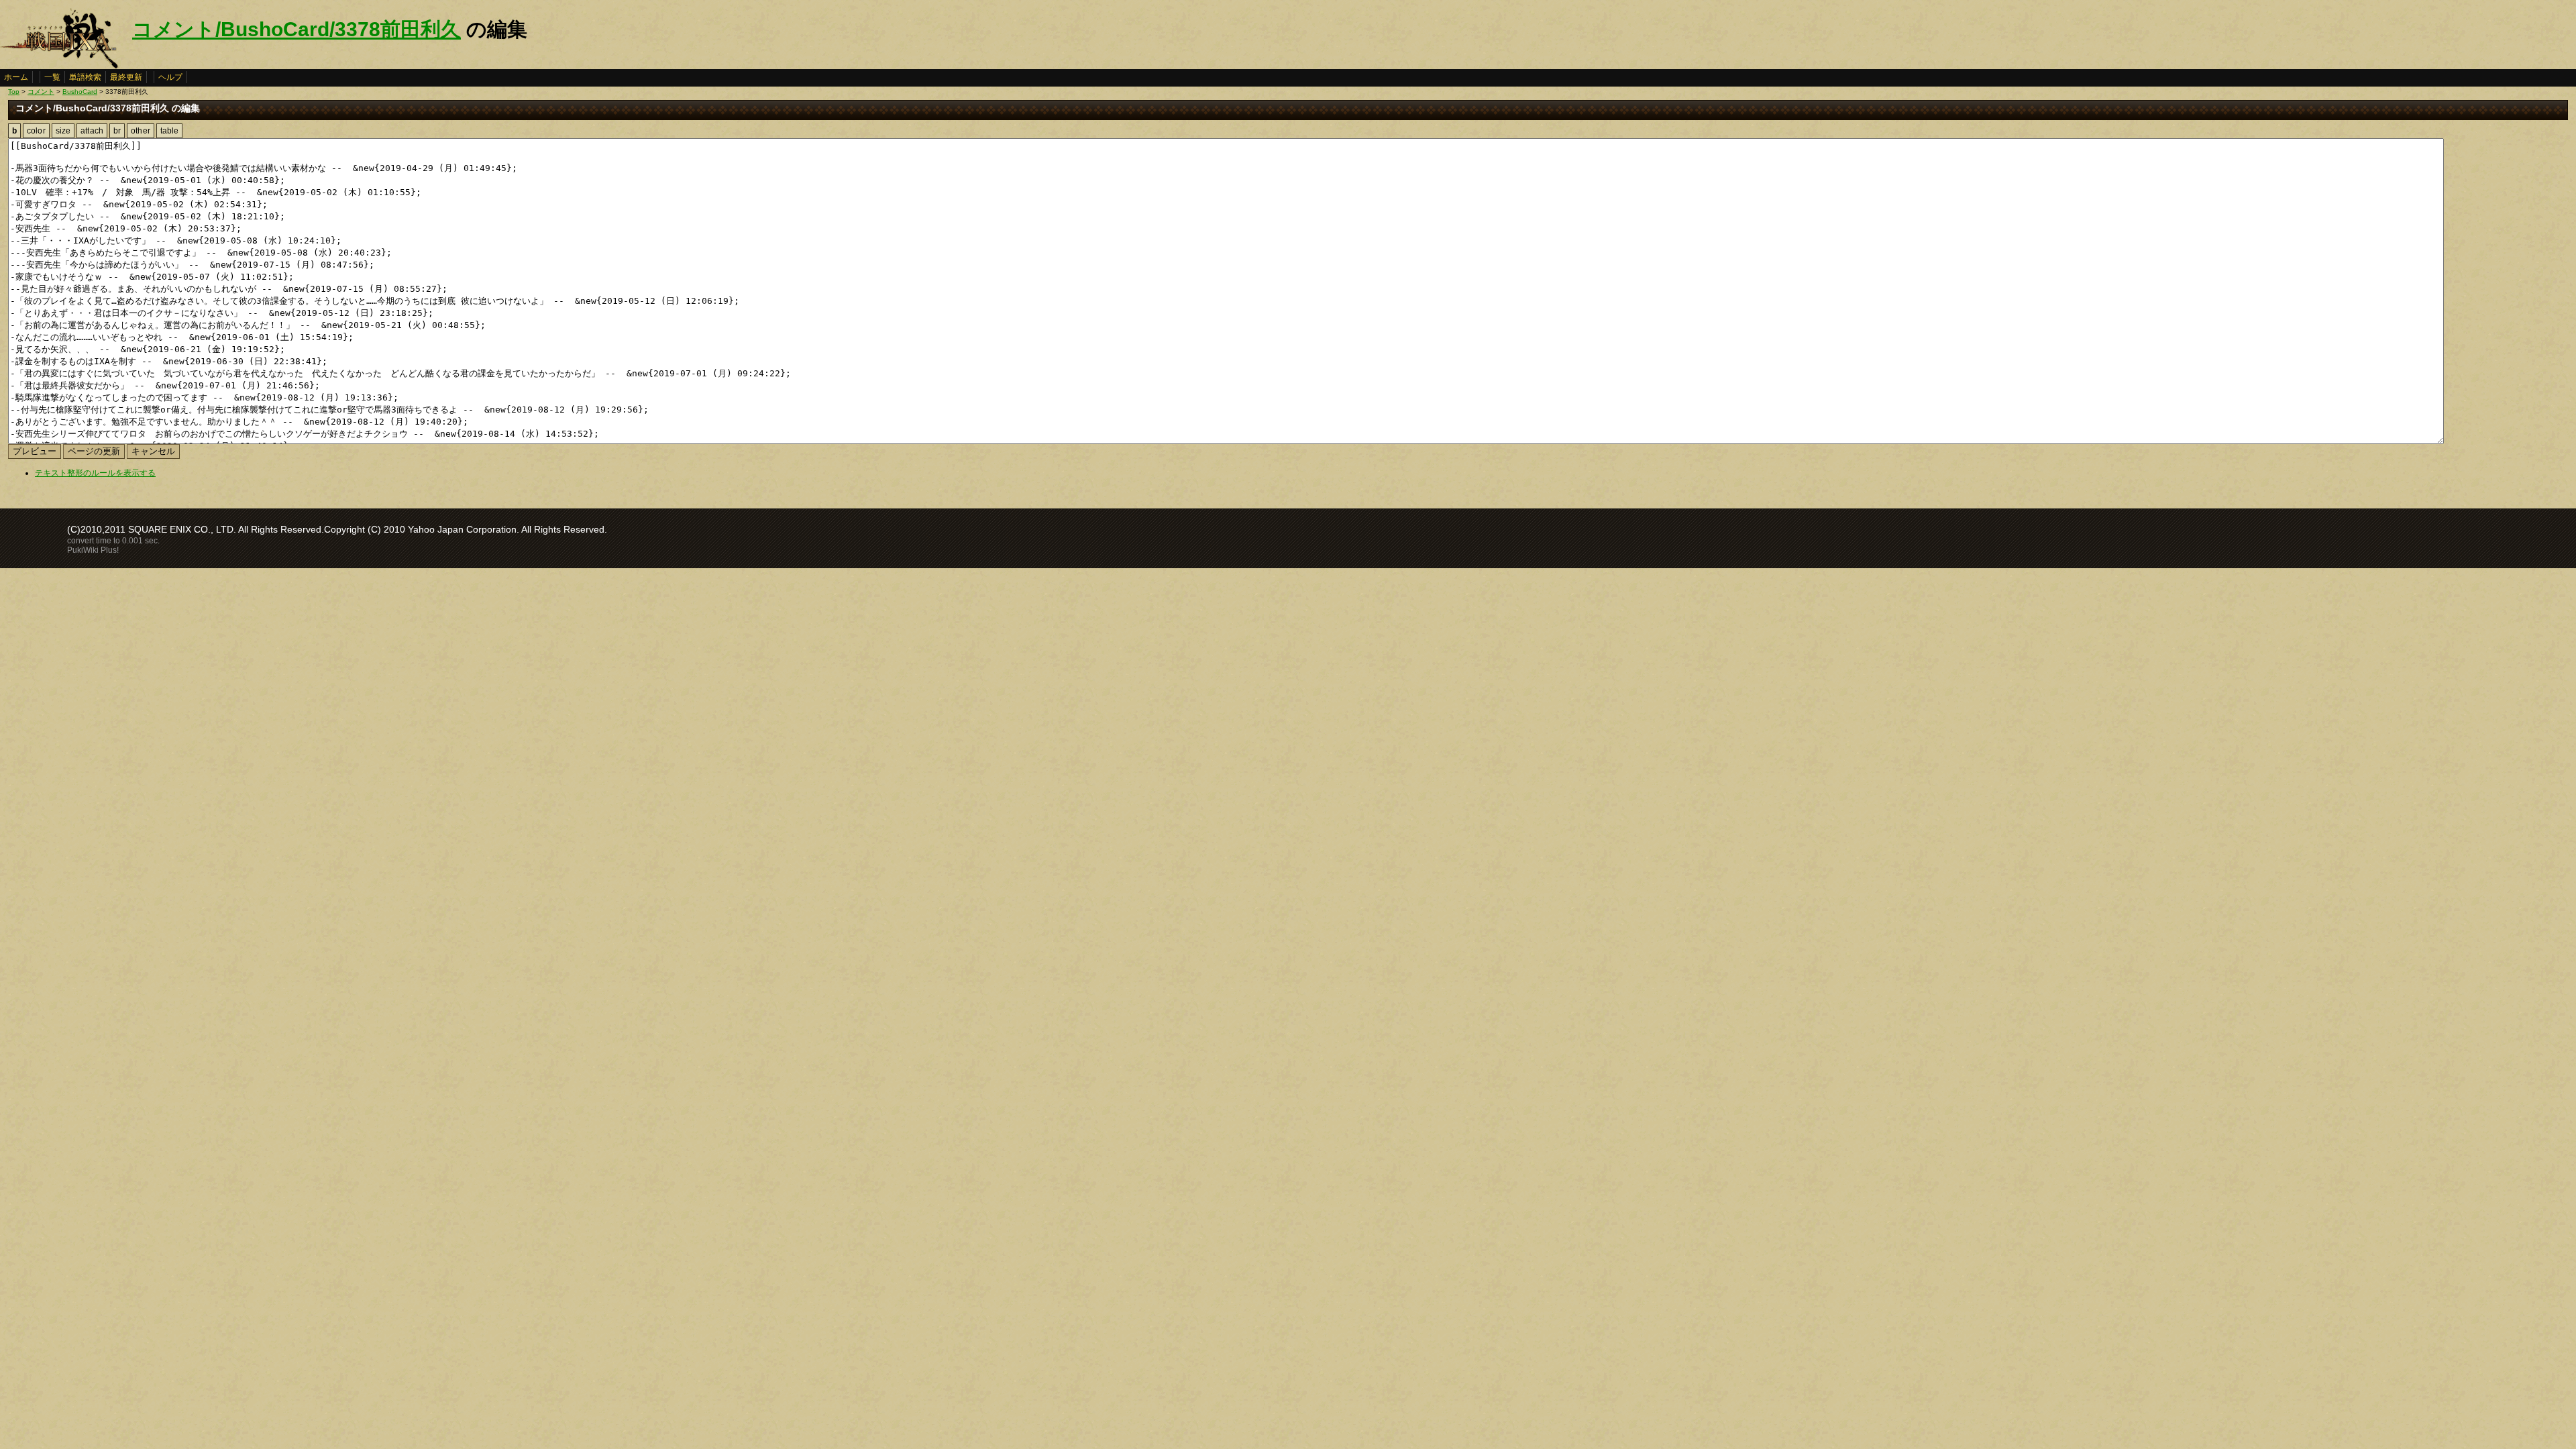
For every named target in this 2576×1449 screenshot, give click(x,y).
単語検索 (85, 77)
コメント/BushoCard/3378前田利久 (297, 29)
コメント (41, 92)
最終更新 (126, 77)
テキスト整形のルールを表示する (95, 473)
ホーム (16, 77)
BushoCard (80, 92)
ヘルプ (170, 77)
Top (14, 92)
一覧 (52, 77)
